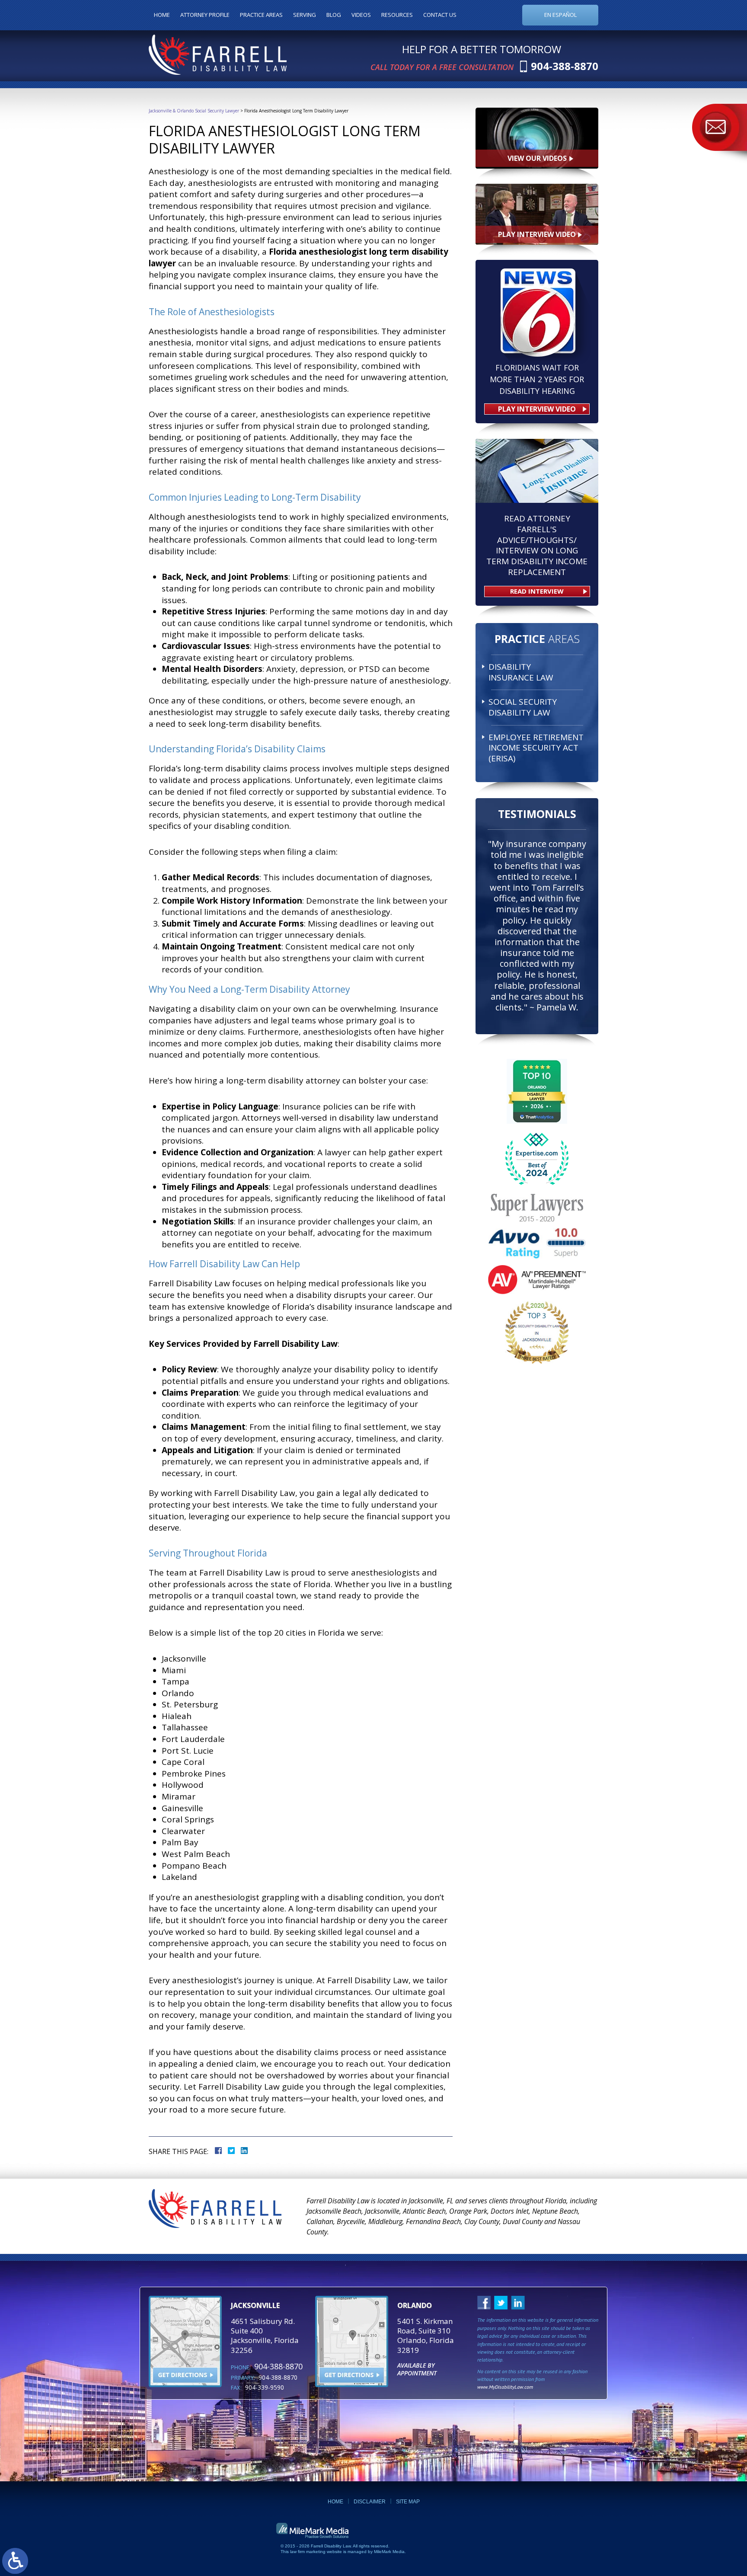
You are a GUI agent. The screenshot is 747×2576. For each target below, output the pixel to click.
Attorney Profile (205, 15)
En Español (560, 15)
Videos (361, 15)
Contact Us (440, 15)
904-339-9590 (265, 2387)
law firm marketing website (316, 2552)
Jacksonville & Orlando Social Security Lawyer (194, 111)
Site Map (408, 2502)
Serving (305, 15)
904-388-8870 (565, 66)
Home (162, 15)
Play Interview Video (537, 409)
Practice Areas (261, 15)
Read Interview (537, 591)
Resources (397, 15)
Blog (334, 15)
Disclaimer (370, 2502)
